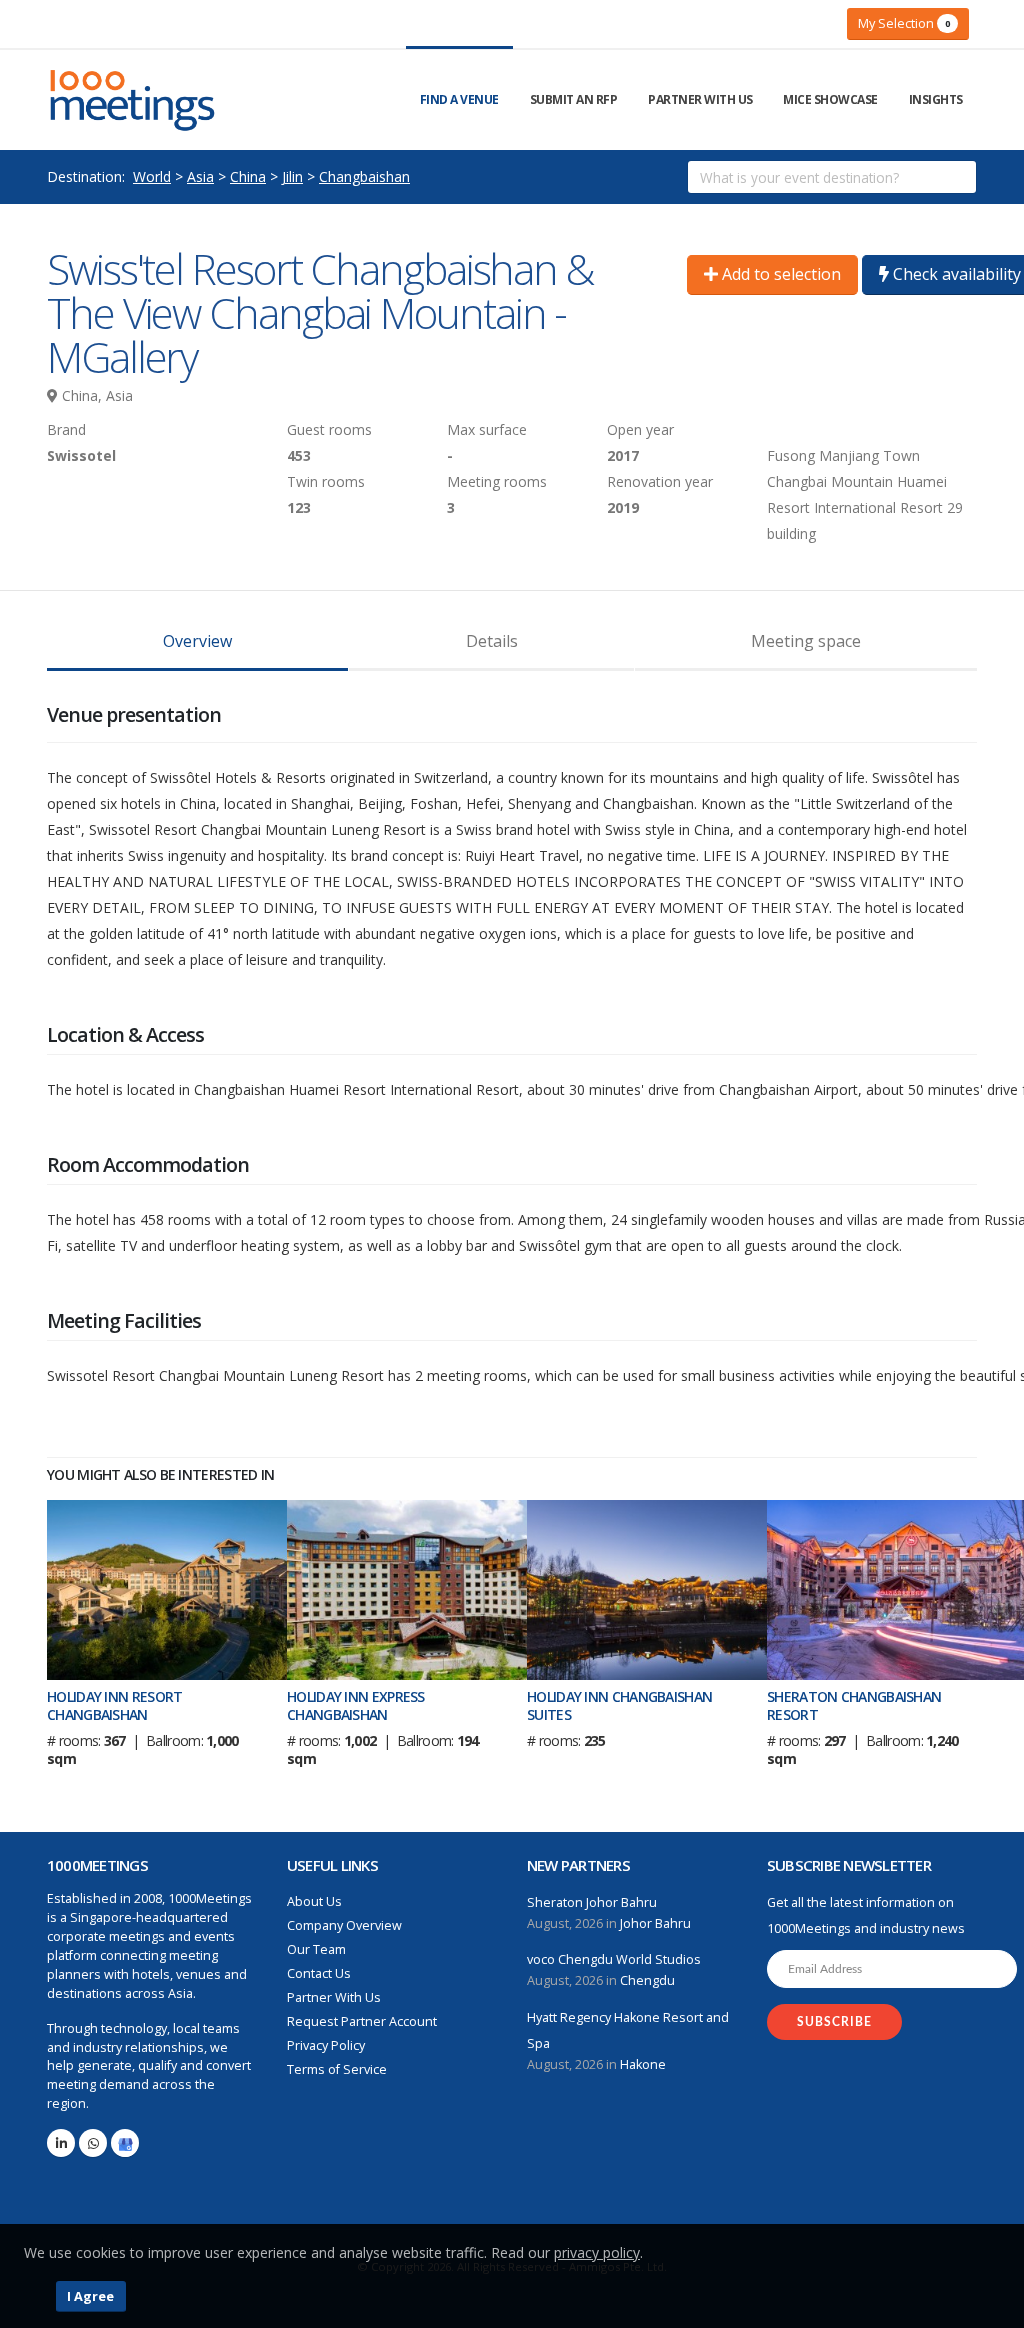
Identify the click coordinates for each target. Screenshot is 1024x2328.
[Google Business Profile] (125, 2143)
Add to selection (779, 274)
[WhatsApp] (93, 2143)
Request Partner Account (362, 2021)
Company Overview (344, 1925)
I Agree (90, 2296)
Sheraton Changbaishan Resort (854, 1705)
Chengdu (647, 1980)
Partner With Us (700, 99)
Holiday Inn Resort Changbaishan (114, 1705)
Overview (197, 641)
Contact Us (319, 1973)
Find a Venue (459, 99)
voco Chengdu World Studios (614, 1959)
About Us (314, 1901)
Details (492, 641)
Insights (936, 99)
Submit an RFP (574, 99)
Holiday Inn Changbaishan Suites (619, 1705)
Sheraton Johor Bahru (592, 1902)
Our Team (316, 1949)
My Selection (904, 23)
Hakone (643, 2064)
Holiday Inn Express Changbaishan (356, 1705)
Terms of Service (337, 2069)
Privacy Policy (326, 2045)
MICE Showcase (830, 99)
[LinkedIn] (61, 2143)
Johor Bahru (655, 1923)
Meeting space (806, 641)
